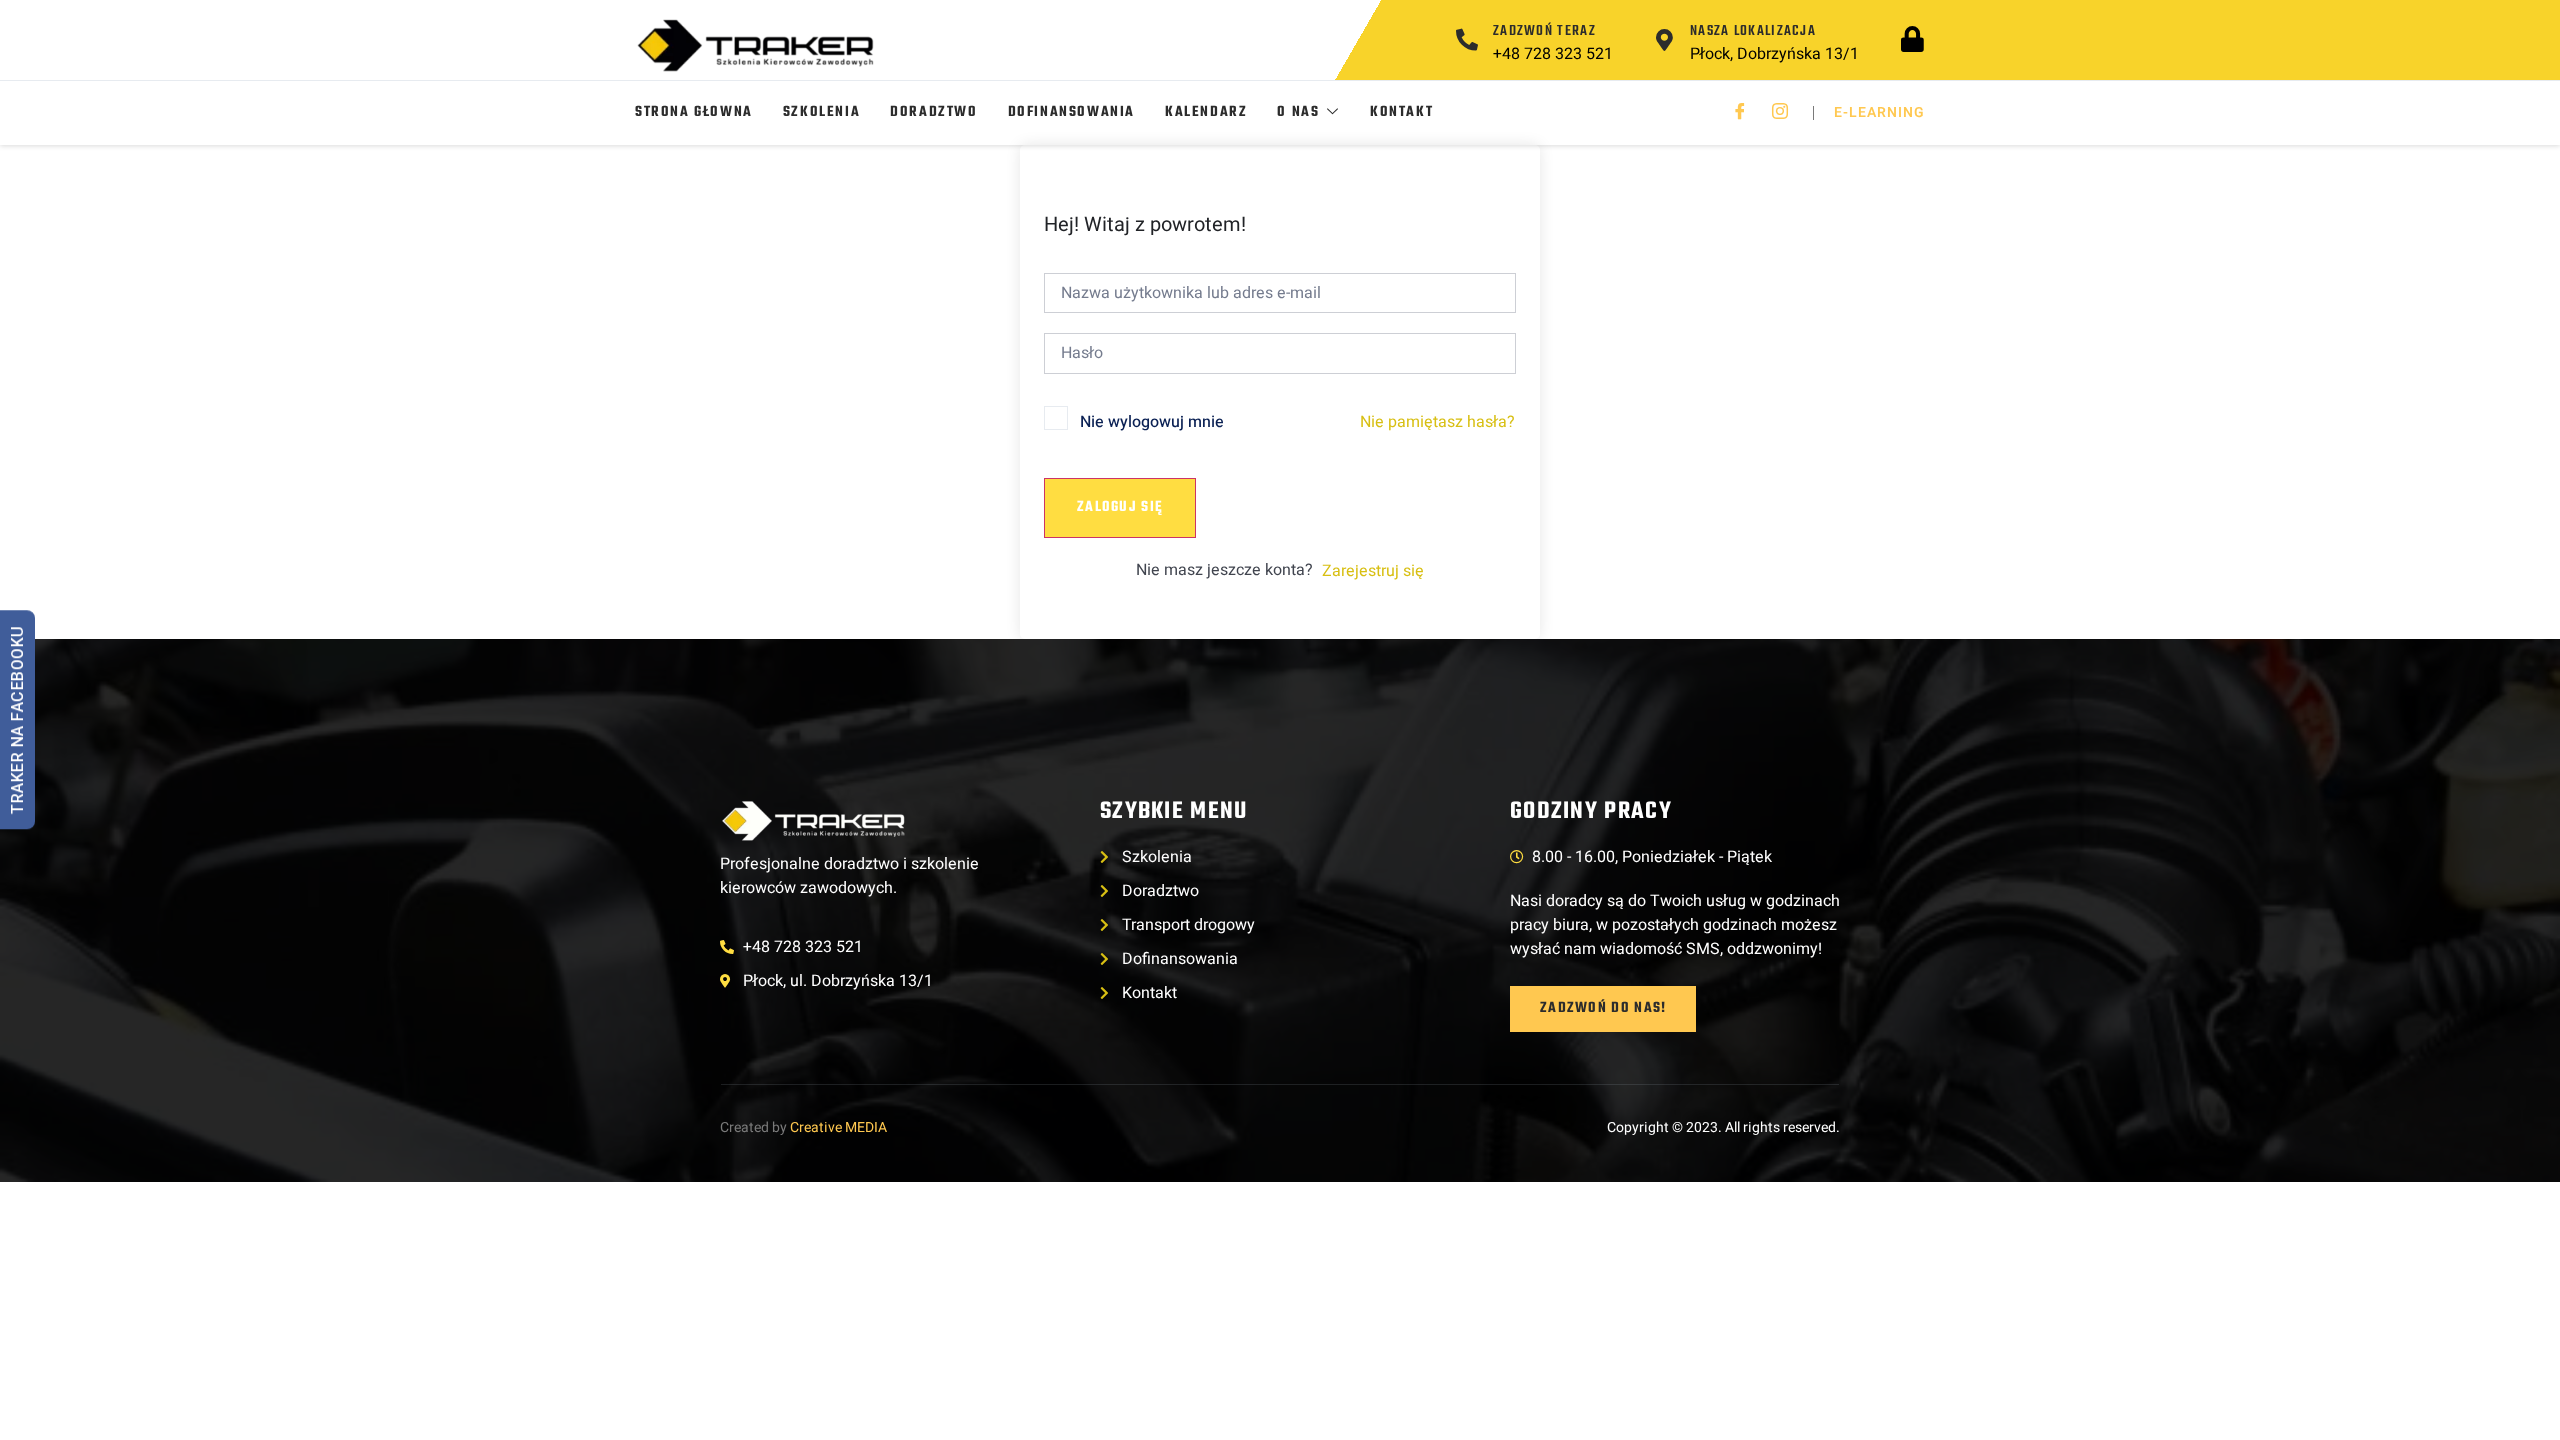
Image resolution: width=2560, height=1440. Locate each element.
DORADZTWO (933, 112)
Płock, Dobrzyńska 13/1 (1774, 54)
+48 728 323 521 (1553, 54)
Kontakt (1401, 112)
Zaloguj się (1120, 507)
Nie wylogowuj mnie (1152, 422)
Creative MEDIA (838, 1127)
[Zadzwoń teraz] (1467, 40)
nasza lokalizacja (1753, 31)
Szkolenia (821, 112)
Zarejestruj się (1373, 571)
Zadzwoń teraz (1544, 31)
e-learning (1879, 112)
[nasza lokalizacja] (1664, 40)
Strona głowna (694, 112)
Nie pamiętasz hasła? (1437, 422)
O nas (1298, 112)
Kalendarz (1206, 112)
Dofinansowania (1071, 112)
